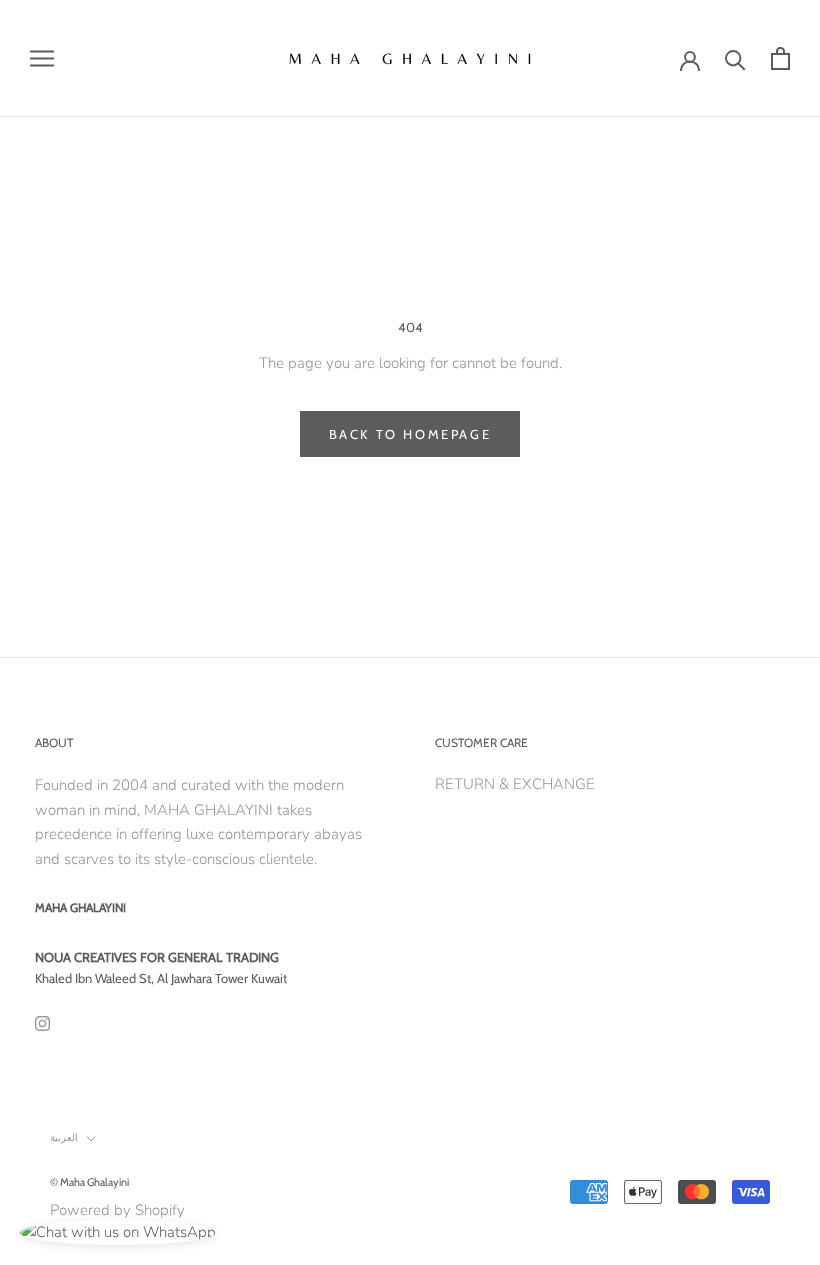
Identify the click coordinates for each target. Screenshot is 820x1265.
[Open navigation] (42, 58)
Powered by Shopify (117, 1210)
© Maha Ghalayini (89, 1182)
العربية (64, 1137)
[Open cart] (780, 58)
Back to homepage (410, 434)
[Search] (735, 58)
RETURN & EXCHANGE (515, 784)
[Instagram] (42, 1022)
